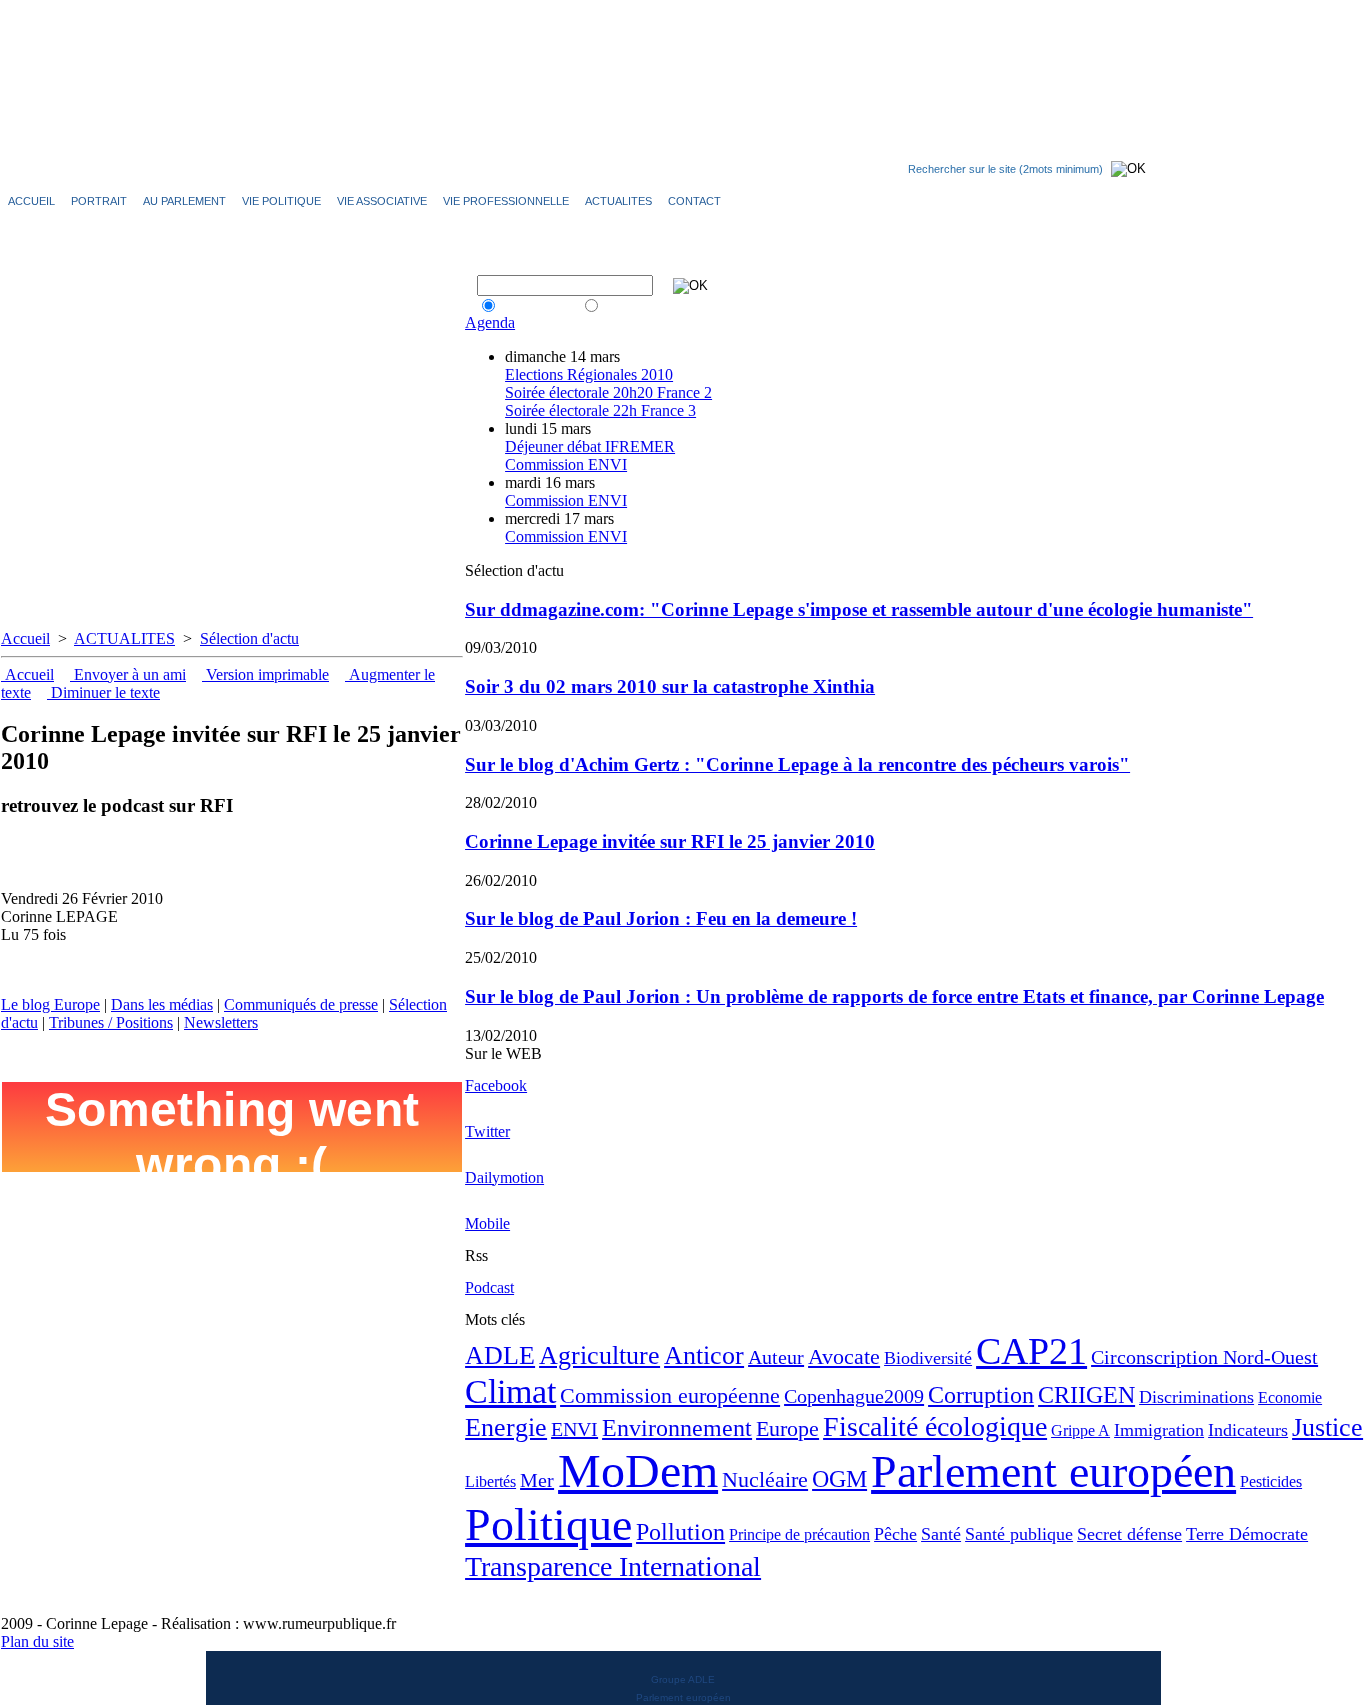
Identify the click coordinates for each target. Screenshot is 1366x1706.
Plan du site (37, 1641)
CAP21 (1031, 1351)
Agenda (490, 322)
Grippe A (1080, 1430)
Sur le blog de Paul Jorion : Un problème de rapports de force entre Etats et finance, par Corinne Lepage (894, 996)
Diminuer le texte (103, 692)
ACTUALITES (124, 638)
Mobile (487, 1223)
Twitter (487, 1131)
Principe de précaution (799, 1534)
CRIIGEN (1086, 1395)
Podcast (489, 1287)
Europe (787, 1428)
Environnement (677, 1428)
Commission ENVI (566, 464)
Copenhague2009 (854, 1396)
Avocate (844, 1356)
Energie (506, 1427)
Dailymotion (504, 1177)
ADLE (500, 1355)
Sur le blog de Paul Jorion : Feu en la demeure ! (661, 918)
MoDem (638, 1470)
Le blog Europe (50, 1004)
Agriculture (599, 1355)
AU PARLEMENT (184, 201)
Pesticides (1271, 1481)
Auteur (776, 1357)
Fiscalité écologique (935, 1426)
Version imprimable (265, 674)
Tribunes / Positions (111, 1022)
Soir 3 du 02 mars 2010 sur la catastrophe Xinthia (670, 686)
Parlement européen (1053, 1471)
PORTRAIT (99, 201)
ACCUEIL (31, 201)
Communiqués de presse (301, 1004)
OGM (839, 1479)
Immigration (1159, 1430)
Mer (537, 1480)
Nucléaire (765, 1479)
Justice (1327, 1427)
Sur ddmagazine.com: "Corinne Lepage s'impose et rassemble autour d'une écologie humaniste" (859, 609)
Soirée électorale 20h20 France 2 (608, 392)
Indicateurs (1248, 1430)
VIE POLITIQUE (281, 201)
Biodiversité (928, 1358)
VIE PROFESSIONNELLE (506, 201)
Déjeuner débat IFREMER (590, 446)
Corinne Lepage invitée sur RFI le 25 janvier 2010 (670, 841)
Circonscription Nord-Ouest (1204, 1357)
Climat (510, 1391)
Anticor (704, 1355)
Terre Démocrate (1247, 1534)
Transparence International (613, 1566)
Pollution (680, 1532)
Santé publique (1019, 1534)
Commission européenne (670, 1395)
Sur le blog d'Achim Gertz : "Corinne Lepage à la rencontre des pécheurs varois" (797, 764)
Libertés (490, 1481)
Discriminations (1196, 1397)
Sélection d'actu (249, 638)
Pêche (895, 1534)
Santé (941, 1534)
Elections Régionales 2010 (589, 374)
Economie (1290, 1397)
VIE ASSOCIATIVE (382, 201)
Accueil (25, 638)
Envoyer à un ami (128, 674)
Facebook (496, 1085)
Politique (548, 1524)
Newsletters (221, 1022)
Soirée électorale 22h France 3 (600, 410)
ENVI (574, 1429)
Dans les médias (162, 1004)
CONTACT (694, 201)
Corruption (981, 1395)
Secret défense (1129, 1534)
